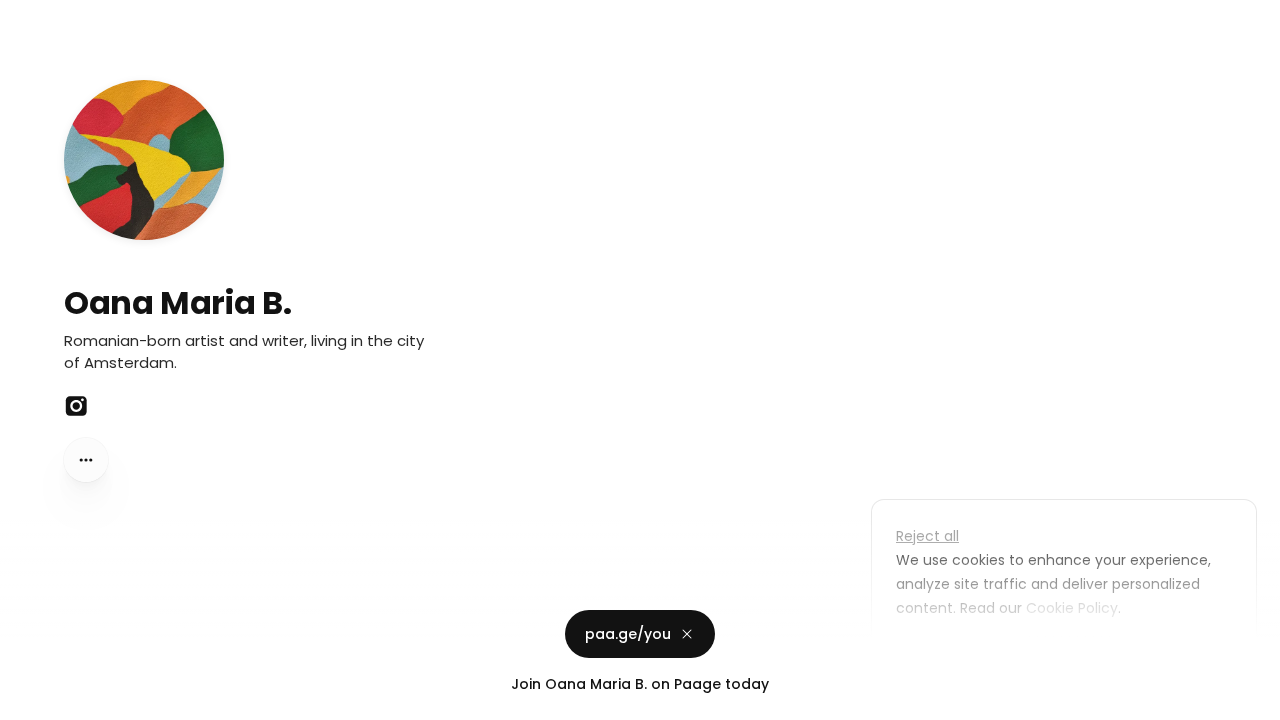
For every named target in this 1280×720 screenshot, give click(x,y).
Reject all (927, 536)
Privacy (32, 700)
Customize (948, 654)
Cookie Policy (1072, 608)
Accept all (1069, 654)
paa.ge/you (628, 634)
